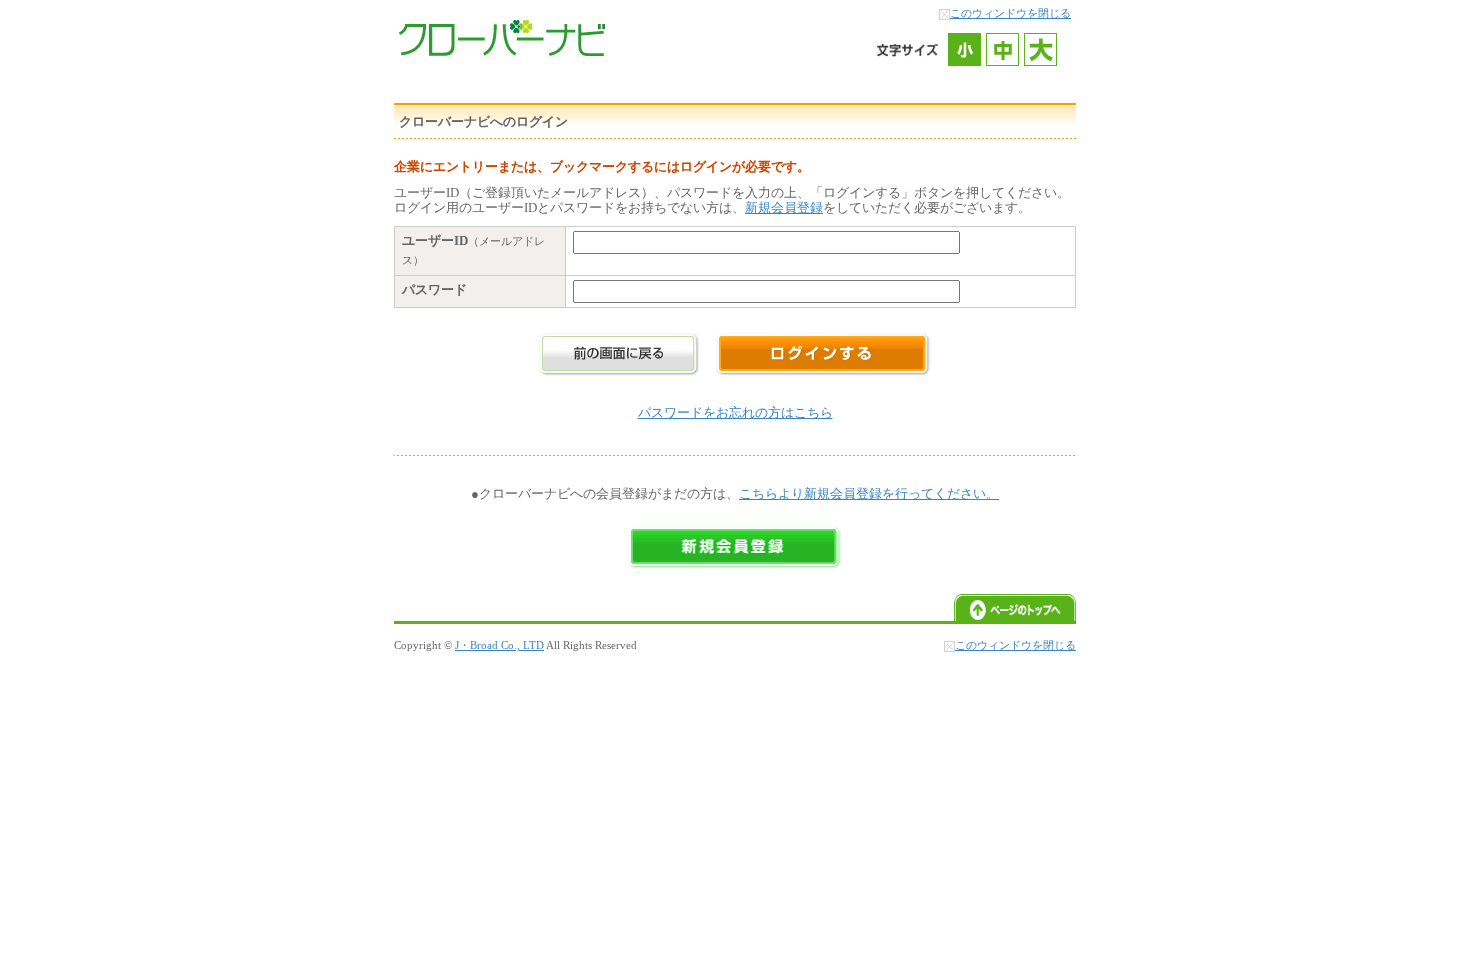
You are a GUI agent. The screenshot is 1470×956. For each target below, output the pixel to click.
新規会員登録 (784, 207)
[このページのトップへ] (1015, 616)
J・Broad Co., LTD (499, 645)
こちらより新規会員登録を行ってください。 (869, 493)
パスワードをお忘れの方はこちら (735, 412)
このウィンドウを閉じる (1010, 13)
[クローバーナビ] (502, 51)
